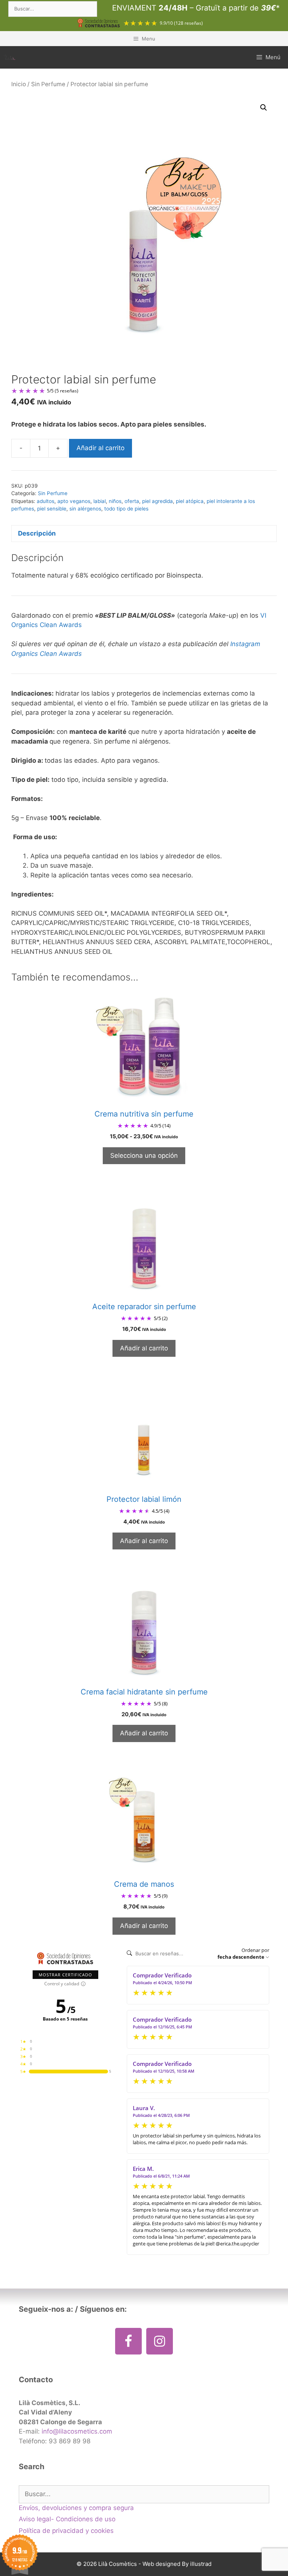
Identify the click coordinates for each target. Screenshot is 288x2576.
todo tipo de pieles (126, 509)
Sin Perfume (48, 84)
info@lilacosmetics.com (77, 2431)
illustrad (201, 2564)
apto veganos (74, 501)
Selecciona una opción (144, 1156)
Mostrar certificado (65, 1975)
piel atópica (190, 501)
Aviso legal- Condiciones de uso (67, 2519)
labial (100, 501)
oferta (132, 501)
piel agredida (157, 501)
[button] (264, 108)
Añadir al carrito (100, 448)
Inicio (19, 84)
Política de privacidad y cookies (66, 2531)
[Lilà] (10, 57)
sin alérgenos (85, 509)
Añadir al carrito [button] (144, 1348)
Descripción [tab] (37, 533)
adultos (46, 501)
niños (115, 501)
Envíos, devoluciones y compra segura (76, 2508)
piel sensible (52, 509)
